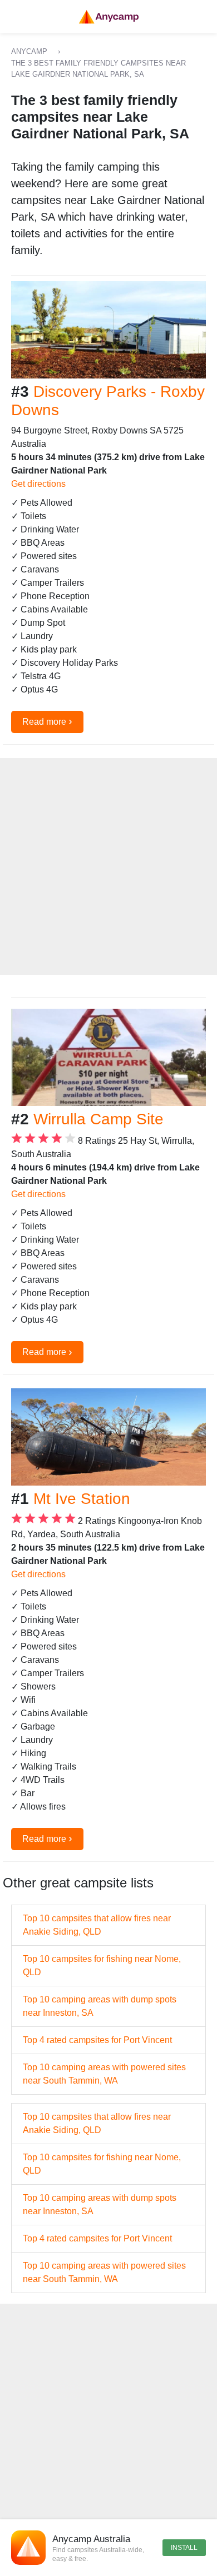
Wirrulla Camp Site (98, 1119)
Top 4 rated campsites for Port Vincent (97, 2040)
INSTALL (184, 2548)
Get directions (38, 484)
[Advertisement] (108, 866)
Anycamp (29, 51)
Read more (47, 721)
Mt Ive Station (82, 1499)
